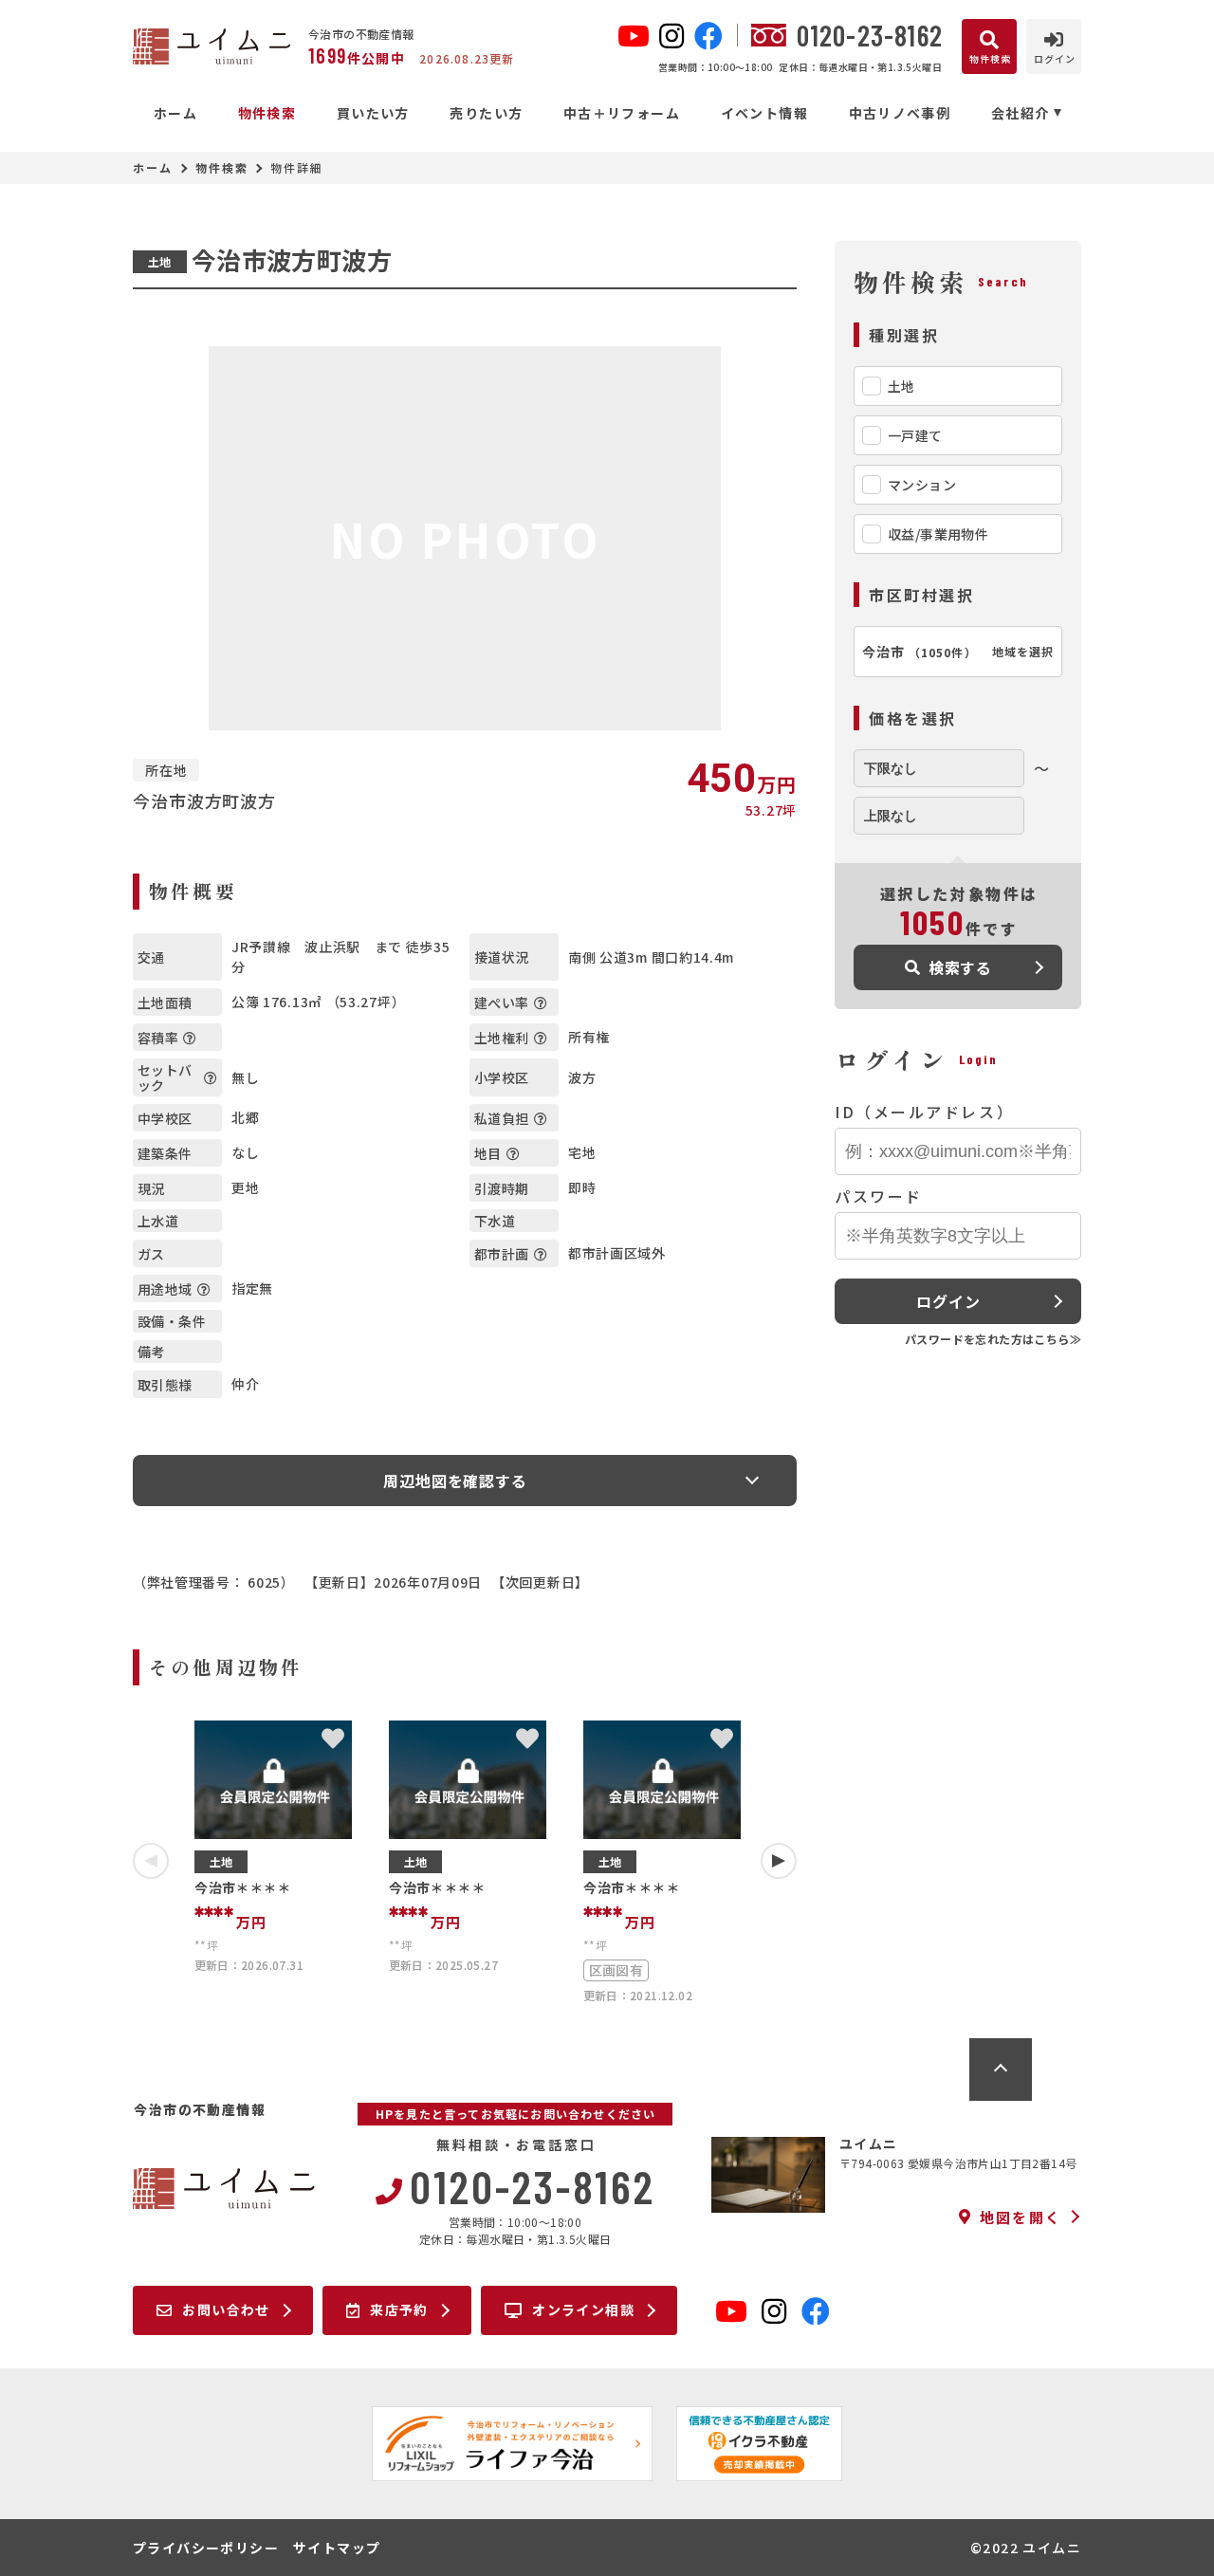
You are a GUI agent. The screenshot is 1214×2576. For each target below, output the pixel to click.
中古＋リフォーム (622, 113)
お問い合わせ (226, 2309)
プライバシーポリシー (206, 2548)
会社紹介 (1021, 113)
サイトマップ (337, 2548)
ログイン (948, 1301)
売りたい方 (486, 113)
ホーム (175, 113)
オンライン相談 (583, 2309)
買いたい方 (373, 113)
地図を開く (1021, 2217)
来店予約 (399, 2309)
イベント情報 (764, 113)
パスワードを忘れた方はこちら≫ (993, 1339)
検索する (960, 967)
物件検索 (267, 113)
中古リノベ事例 (900, 113)
